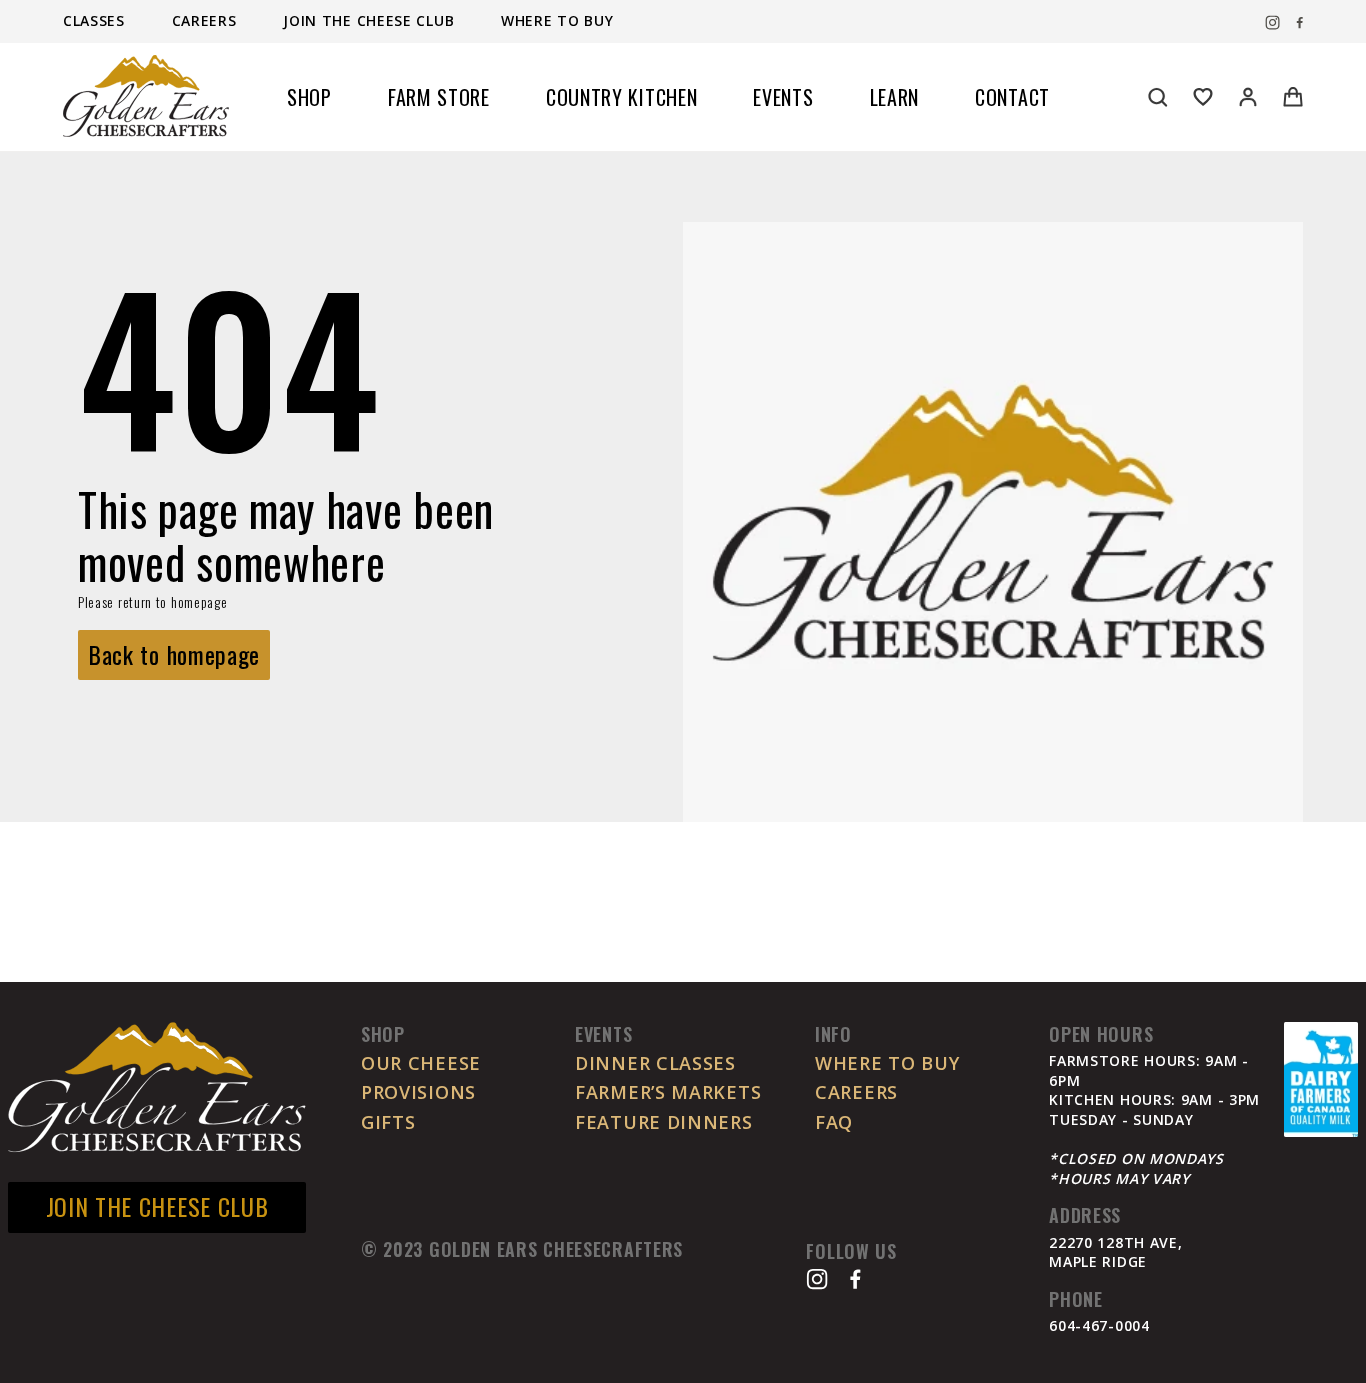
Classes (96, 21)
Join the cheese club (371, 21)
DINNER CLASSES (655, 1063)
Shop (309, 97)
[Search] (1158, 97)
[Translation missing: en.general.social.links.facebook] (1299, 23)
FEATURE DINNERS (664, 1122)
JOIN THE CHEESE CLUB (157, 1206)
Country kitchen (622, 97)
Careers (207, 21)
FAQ (834, 1122)
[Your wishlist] (1203, 97)
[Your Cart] (1293, 97)
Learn (895, 97)
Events (783, 97)
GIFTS (388, 1122)
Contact (1012, 97)
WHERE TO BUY (887, 1063)
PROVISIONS (418, 1092)
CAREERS (856, 1092)
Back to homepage (174, 654)
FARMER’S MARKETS (668, 1092)
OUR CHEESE (421, 1063)
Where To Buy (557, 21)
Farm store (439, 97)
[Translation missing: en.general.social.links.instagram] (1272, 23)
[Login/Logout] (1248, 97)
